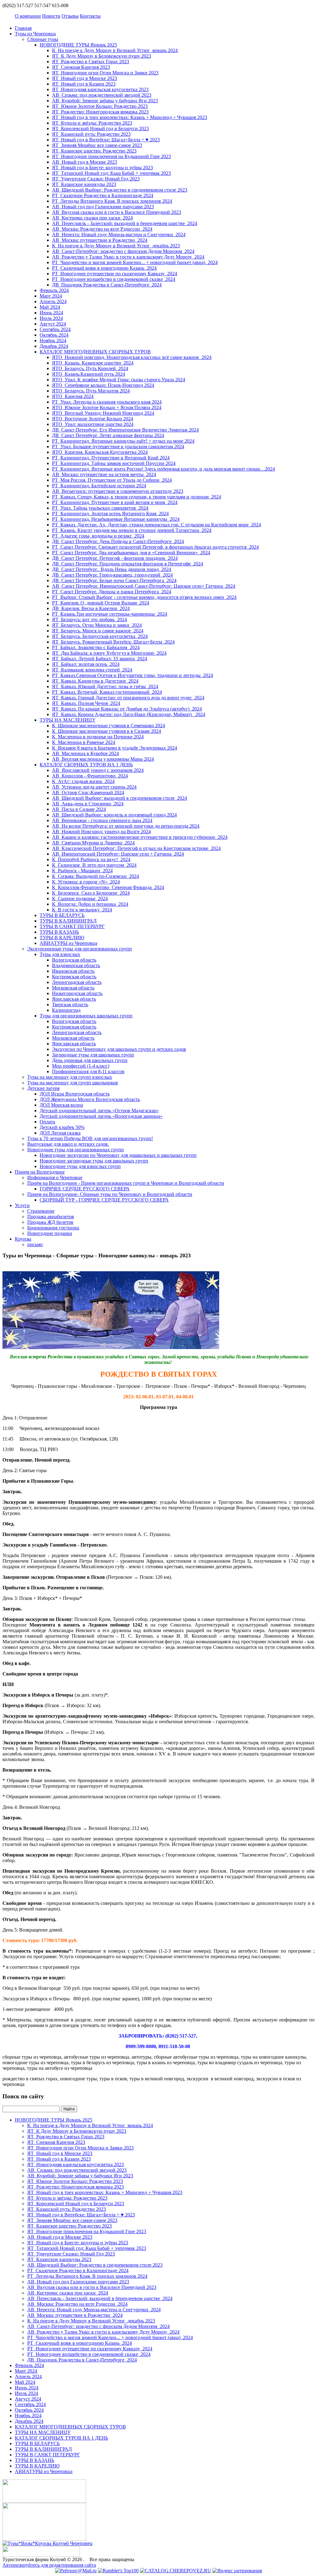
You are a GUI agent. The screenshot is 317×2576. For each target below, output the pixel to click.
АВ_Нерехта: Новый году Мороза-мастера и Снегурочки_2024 (119, 235)
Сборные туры (43, 39)
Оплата (47, 1122)
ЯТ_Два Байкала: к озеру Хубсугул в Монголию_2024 (109, 653)
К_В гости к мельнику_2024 (82, 910)
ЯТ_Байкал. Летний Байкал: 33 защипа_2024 (100, 659)
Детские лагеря (43, 1088)
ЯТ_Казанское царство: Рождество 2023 (94, 151)
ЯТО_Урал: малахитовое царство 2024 (93, 424)
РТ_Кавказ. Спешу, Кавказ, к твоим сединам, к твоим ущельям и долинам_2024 (137, 497)
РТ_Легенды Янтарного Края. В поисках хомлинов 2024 (112, 201)
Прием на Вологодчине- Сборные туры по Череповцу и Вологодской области (110, 1194)
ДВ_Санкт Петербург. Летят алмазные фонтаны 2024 (108, 435)
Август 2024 (53, 324)
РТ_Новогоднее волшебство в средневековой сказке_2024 (114, 279)
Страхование (41, 1211)
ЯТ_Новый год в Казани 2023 (84, 84)
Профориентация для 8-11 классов (88, 1071)
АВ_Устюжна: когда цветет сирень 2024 (94, 787)
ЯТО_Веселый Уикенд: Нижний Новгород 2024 (103, 413)
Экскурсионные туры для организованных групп (80, 949)
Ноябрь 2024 (53, 341)
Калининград (66, 1010)
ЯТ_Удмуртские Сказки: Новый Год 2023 (96, 179)
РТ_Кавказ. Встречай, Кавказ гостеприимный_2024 (107, 692)
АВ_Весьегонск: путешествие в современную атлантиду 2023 (118, 491)
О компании (28, 16)
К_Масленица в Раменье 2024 (84, 742)
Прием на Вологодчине (40, 1172)
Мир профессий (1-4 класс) (81, 1066)
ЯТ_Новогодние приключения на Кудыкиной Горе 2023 (111, 156)
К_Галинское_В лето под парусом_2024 (94, 865)
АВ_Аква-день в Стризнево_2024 (88, 804)
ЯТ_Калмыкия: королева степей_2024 (92, 670)
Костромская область (74, 977)
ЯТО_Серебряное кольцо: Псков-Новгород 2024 (103, 385)
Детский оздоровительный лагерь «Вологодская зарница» (101, 1116)
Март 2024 (51, 296)
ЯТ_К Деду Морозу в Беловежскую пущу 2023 (102, 56)
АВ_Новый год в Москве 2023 (85, 162)
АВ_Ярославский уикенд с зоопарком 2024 (98, 770)
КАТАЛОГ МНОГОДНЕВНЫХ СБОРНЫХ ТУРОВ (95, 352)
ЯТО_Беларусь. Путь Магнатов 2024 (91, 391)
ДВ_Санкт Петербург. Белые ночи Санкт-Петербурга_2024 (114, 580)
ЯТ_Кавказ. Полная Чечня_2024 (86, 703)
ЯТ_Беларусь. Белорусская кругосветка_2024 (100, 636)
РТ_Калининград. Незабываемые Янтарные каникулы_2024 (116, 519)
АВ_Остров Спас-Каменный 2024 (88, 792)
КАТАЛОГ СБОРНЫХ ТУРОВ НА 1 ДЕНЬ (86, 765)
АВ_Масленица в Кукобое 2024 (85, 753)
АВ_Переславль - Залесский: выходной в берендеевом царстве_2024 (125, 223)
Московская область (73, 988)
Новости (51, 16)
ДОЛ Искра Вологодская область (75, 1094)
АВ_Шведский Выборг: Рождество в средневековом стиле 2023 (120, 190)
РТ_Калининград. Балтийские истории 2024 (99, 486)
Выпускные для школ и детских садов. (68, 1144)
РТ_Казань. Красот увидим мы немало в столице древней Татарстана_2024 (132, 530)
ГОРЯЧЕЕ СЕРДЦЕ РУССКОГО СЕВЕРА (85, 1189)
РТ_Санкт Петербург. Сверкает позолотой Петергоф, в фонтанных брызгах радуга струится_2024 (155, 547)
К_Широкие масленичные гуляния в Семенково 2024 (109, 726)
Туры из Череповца (35, 34)
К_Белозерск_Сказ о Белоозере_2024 (91, 893)
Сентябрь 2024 (55, 329)
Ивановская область (73, 971)
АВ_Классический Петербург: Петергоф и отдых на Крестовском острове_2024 (136, 848)
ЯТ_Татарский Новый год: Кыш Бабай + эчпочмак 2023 (111, 173)
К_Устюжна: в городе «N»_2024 (86, 882)
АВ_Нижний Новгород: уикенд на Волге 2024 (101, 832)
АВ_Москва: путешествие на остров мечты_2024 (104, 474)
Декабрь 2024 (54, 346)
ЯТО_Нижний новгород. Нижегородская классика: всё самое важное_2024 (132, 357)
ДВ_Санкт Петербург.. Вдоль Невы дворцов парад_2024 (112, 569)
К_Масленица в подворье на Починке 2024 (98, 737)
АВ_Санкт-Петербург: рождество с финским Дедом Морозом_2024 (123, 251)
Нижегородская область (77, 993)
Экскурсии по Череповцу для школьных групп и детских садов (119, 1049)
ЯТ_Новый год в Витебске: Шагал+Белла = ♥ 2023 (106, 140)
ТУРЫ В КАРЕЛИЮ (62, 938)
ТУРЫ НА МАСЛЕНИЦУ (67, 720)
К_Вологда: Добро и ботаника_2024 (90, 904)
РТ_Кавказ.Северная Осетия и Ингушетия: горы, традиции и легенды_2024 (132, 675)
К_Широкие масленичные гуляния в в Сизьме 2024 (106, 731)
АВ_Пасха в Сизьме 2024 (79, 809)
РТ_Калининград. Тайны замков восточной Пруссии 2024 (114, 463)
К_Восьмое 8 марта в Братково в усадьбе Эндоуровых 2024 (115, 748)
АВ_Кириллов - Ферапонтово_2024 (90, 776)
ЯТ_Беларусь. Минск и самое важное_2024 (98, 631)
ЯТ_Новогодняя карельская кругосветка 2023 (100, 89)
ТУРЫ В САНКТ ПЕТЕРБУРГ (72, 926)
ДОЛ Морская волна (61, 1105)
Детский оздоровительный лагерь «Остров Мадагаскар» (99, 1111)
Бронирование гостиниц (53, 1228)
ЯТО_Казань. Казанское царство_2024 (93, 363)
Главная (23, 28)
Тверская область (70, 1005)
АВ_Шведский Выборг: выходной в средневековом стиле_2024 (119, 798)
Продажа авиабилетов (51, 1217)
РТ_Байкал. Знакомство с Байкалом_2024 (96, 647)
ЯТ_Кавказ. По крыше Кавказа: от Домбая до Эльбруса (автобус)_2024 (127, 709)
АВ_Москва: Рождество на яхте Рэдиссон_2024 (102, 229)
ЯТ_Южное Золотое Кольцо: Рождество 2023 (100, 106)
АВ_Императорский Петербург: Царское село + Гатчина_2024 (118, 854)
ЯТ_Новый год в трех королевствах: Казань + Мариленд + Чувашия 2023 (130, 117)
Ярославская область (74, 999)
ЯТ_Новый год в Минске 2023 (85, 78)
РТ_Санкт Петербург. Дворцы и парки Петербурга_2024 (112, 592)
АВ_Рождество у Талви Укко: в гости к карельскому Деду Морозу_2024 (128, 257)
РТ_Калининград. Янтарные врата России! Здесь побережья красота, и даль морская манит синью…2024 (163, 469)
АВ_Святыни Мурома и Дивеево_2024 (93, 843)
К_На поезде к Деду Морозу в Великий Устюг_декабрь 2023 (116, 246)
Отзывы (70, 16)
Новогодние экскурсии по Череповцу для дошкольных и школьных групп (118, 1155)
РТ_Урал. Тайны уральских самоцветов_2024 (100, 508)
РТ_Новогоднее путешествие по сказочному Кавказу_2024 (115, 274)
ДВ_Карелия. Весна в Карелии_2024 (91, 608)
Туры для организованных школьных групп (86, 1016)
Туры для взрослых (60, 954)
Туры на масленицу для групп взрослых (70, 1077)
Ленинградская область (77, 982)
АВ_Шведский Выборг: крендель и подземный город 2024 (114, 815)
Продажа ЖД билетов (50, 1222)
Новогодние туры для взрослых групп (80, 1166)
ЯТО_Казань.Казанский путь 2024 (89, 374)
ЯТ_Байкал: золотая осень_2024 (86, 664)
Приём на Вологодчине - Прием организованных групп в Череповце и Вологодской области (126, 1183)
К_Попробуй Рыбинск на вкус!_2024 (91, 859)
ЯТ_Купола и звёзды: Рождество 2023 (92, 123)
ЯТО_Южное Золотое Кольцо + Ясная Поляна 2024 (107, 407)
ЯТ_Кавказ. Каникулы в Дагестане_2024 (95, 681)
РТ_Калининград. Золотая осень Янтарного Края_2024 (110, 513)
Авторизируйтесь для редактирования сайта (49, 2565)
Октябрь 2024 (54, 335)
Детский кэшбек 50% (62, 1127)
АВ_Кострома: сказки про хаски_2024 (92, 218)
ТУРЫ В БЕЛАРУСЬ (62, 915)
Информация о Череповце (55, 1177)
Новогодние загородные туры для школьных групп (94, 1161)
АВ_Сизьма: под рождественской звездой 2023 (102, 95)
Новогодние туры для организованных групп (76, 1150)
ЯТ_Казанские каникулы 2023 (84, 184)
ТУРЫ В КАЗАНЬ (59, 932)
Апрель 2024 (53, 301)
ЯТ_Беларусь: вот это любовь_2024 (89, 620)
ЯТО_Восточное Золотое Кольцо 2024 (93, 419)
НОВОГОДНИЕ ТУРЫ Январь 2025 (78, 45)
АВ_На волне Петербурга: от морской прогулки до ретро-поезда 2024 (126, 826)
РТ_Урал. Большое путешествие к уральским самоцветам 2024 (118, 447)
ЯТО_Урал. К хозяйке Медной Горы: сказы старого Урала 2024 (119, 380)
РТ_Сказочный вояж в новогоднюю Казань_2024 (104, 268)
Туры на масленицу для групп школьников (73, 1083)
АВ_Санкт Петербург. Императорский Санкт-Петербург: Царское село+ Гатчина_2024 (144, 586)
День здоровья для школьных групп (90, 1060)
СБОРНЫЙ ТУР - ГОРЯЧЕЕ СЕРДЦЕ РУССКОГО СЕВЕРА (104, 1200)
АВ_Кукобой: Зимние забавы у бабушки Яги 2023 (105, 101)
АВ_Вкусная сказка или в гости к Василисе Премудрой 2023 (117, 212)
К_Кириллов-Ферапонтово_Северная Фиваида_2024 (108, 887)
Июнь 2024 (51, 313)
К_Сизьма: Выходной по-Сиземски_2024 (96, 876)
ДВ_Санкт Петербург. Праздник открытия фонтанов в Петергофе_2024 (128, 564)
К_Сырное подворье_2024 (80, 899)
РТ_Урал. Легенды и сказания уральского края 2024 (107, 402)
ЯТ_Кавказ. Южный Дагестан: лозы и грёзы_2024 (105, 686)
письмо (35, 1244)
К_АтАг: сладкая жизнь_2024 (83, 781)
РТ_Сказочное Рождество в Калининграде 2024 (103, 195)
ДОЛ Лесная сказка (60, 1133)
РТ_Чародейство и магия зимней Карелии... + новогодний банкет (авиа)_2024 (135, 262)
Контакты (90, 16)
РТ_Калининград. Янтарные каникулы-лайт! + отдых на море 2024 (123, 441)
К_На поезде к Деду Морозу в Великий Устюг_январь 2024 (115, 50)
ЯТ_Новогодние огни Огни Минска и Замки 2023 (105, 73)
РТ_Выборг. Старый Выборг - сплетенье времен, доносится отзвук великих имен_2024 (144, 597)
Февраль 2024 (54, 290)
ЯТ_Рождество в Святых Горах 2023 (91, 62)
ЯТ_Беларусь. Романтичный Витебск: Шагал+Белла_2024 (113, 642)
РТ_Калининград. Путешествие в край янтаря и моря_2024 (115, 502)
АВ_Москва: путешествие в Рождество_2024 (100, 240)
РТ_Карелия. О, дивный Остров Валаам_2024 (101, 603)
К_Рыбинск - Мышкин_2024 (82, 871)
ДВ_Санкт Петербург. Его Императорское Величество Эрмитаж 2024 (125, 430)
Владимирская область (76, 965)
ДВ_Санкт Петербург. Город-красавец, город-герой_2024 (112, 575)
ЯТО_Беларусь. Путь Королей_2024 (90, 368)
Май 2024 (50, 307)
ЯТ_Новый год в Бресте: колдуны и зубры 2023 (102, 168)
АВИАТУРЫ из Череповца (68, 943)
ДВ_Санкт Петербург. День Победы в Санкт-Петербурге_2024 (118, 541)
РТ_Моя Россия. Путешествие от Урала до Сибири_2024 (112, 480)
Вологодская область (74, 960)
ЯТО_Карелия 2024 (73, 396)
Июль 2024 (51, 318)
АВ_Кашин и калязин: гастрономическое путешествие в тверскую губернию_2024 (140, 837)
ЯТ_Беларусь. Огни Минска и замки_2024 (97, 625)
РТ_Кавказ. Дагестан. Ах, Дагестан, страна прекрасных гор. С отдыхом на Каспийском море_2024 (156, 525)
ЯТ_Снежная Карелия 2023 (81, 67)
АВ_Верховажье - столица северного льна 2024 (102, 820)
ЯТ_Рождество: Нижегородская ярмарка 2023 (100, 112)
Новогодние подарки (50, 1233)
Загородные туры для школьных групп (93, 1055)
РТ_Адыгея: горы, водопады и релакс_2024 (98, 536)
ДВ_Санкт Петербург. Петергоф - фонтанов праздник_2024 (115, 558)
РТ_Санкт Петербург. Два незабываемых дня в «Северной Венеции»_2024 (131, 553)
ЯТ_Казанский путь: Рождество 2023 (91, 134)
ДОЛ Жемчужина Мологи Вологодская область (90, 1099)
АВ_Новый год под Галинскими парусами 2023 (103, 207)
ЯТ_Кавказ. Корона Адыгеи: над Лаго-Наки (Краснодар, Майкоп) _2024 (129, 714)
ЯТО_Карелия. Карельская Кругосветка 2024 (100, 452)
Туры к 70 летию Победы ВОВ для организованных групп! (90, 1138)
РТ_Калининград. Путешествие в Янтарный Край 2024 (111, 458)
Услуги (22, 1205)
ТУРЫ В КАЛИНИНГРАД (68, 921)
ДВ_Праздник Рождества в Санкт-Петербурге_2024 (107, 285)
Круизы (23, 1239)
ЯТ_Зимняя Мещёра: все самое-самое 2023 (97, 145)
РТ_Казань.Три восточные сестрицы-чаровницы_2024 (110, 614)
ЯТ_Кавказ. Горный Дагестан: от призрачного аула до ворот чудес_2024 (128, 698)
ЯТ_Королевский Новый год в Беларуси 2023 (100, 128)
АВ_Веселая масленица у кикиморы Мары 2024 (103, 759)
